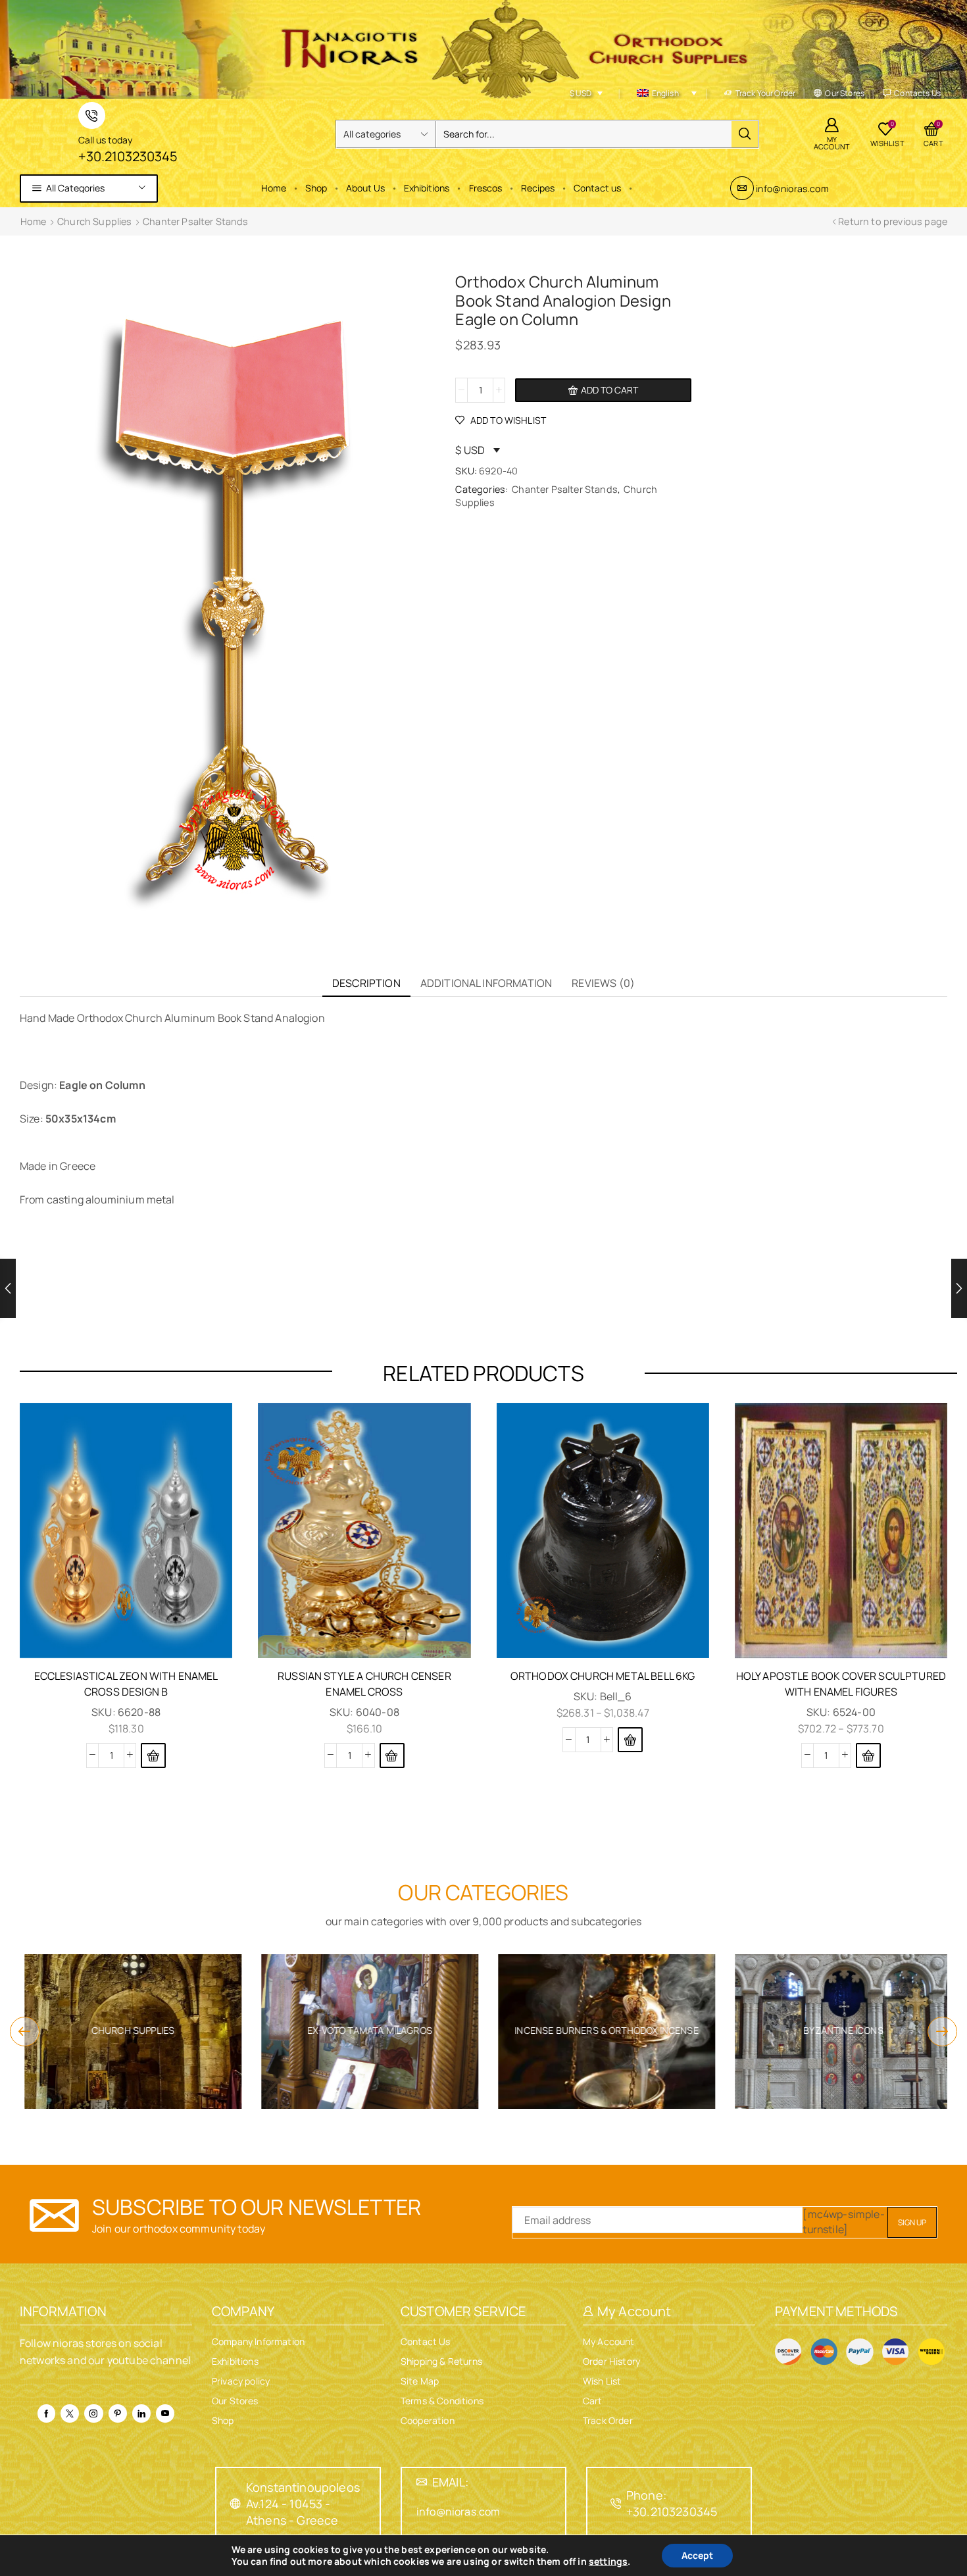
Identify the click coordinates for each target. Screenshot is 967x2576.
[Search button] (745, 134)
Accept (697, 2555)
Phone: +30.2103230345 (672, 2503)
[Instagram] (93, 2413)
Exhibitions (427, 188)
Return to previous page (893, 221)
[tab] (366, 983)
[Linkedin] (141, 2413)
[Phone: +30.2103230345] (616, 2504)
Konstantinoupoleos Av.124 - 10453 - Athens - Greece (303, 2504)
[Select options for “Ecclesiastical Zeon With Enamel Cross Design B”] (153, 1755)
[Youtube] (165, 2413)
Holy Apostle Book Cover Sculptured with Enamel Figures (841, 1684)
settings (608, 2562)
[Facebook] (46, 2413)
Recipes (538, 188)
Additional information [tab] (486, 983)
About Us (365, 188)
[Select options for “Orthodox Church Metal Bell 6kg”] (630, 1740)
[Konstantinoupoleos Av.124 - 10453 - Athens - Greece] (236, 2504)
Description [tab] (366, 983)
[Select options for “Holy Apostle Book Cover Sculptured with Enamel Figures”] (868, 1755)
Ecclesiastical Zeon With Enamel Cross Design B (126, 1684)
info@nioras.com (792, 189)
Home (274, 188)
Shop (316, 188)
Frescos (485, 188)
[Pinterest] (118, 2413)
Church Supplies (94, 221)
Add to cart (609, 390)
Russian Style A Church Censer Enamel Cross (364, 1684)
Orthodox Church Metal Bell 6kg (603, 1676)
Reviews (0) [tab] (603, 983)
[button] (392, 1755)
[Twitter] (70, 2413)
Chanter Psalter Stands (196, 221)
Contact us (597, 188)
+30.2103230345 (128, 156)
